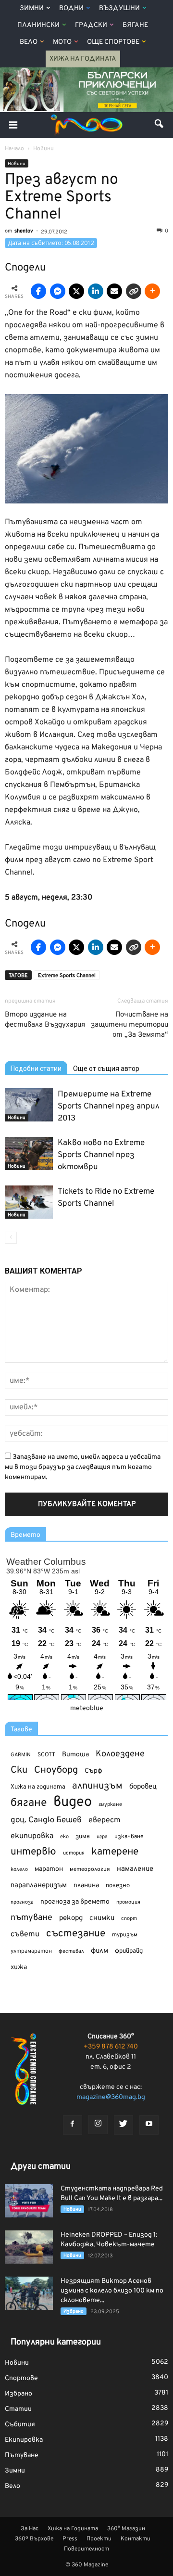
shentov (24, 231)
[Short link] (134, 291)
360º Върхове (34, 2539)
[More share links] (152, 291)
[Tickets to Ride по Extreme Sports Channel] (29, 1202)
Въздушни (119, 8)
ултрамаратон (31, 1951)
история (74, 1853)
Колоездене (120, 1754)
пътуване (31, 1918)
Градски (91, 25)
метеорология (90, 1869)
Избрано (74, 2312)
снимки (102, 1918)
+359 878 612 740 (111, 2047)
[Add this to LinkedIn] (96, 291)
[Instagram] (98, 2125)
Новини (17, 164)
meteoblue (87, 1708)
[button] (160, 125)
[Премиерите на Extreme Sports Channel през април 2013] (29, 1105)
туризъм (125, 1935)
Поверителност (86, 2549)
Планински (38, 25)
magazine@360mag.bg (111, 2097)
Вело (29, 42)
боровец (143, 1787)
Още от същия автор (106, 1069)
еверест (105, 1820)
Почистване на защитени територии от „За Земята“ (130, 1025)
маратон (49, 1869)
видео (73, 1802)
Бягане (135, 25)
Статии (18, 2409)
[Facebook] (73, 2125)
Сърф (93, 1771)
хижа (19, 1967)
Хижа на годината (38, 1787)
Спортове (21, 2378)
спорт (129, 1919)
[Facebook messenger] (58, 291)
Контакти (136, 2539)
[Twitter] (124, 2125)
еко (64, 1837)
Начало (14, 149)
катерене (115, 1852)
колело (19, 1869)
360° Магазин (126, 2529)
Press (70, 2539)
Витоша (75, 1755)
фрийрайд (129, 1951)
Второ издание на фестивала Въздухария (45, 1020)
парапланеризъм (39, 1886)
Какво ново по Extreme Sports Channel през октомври (101, 1155)
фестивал (71, 1951)
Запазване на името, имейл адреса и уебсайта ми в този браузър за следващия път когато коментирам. (83, 1467)
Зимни (32, 8)
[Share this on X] (76, 291)
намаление (135, 1869)
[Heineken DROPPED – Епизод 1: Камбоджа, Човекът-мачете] (29, 2247)
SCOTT (46, 1755)
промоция (128, 1902)
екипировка (32, 1836)
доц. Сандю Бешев (46, 1820)
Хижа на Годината (83, 59)
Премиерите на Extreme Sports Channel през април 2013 (109, 1107)
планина (86, 1886)
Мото (62, 42)
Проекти (99, 2539)
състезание (76, 1934)
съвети (25, 1934)
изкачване (129, 1837)
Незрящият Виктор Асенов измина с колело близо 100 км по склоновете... (112, 2291)
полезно (118, 1886)
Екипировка (24, 2440)
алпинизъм (97, 1786)
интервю (33, 1852)
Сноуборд (56, 1771)
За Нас (30, 2529)
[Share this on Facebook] (38, 291)
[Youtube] (149, 2125)
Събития (20, 2425)
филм (99, 1951)
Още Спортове (113, 42)
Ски (19, 1771)
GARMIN (21, 1755)
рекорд (71, 1918)
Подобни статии (36, 1069)
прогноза (22, 1902)
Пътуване (22, 2455)
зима (83, 1836)
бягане (29, 1803)
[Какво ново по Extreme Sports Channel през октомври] (29, 1153)
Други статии (41, 2167)
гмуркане (110, 1804)
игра (102, 1837)
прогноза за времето (75, 1902)
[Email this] (114, 291)
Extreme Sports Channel (67, 976)
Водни (71, 8)
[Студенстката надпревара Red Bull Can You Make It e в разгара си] (29, 2201)
